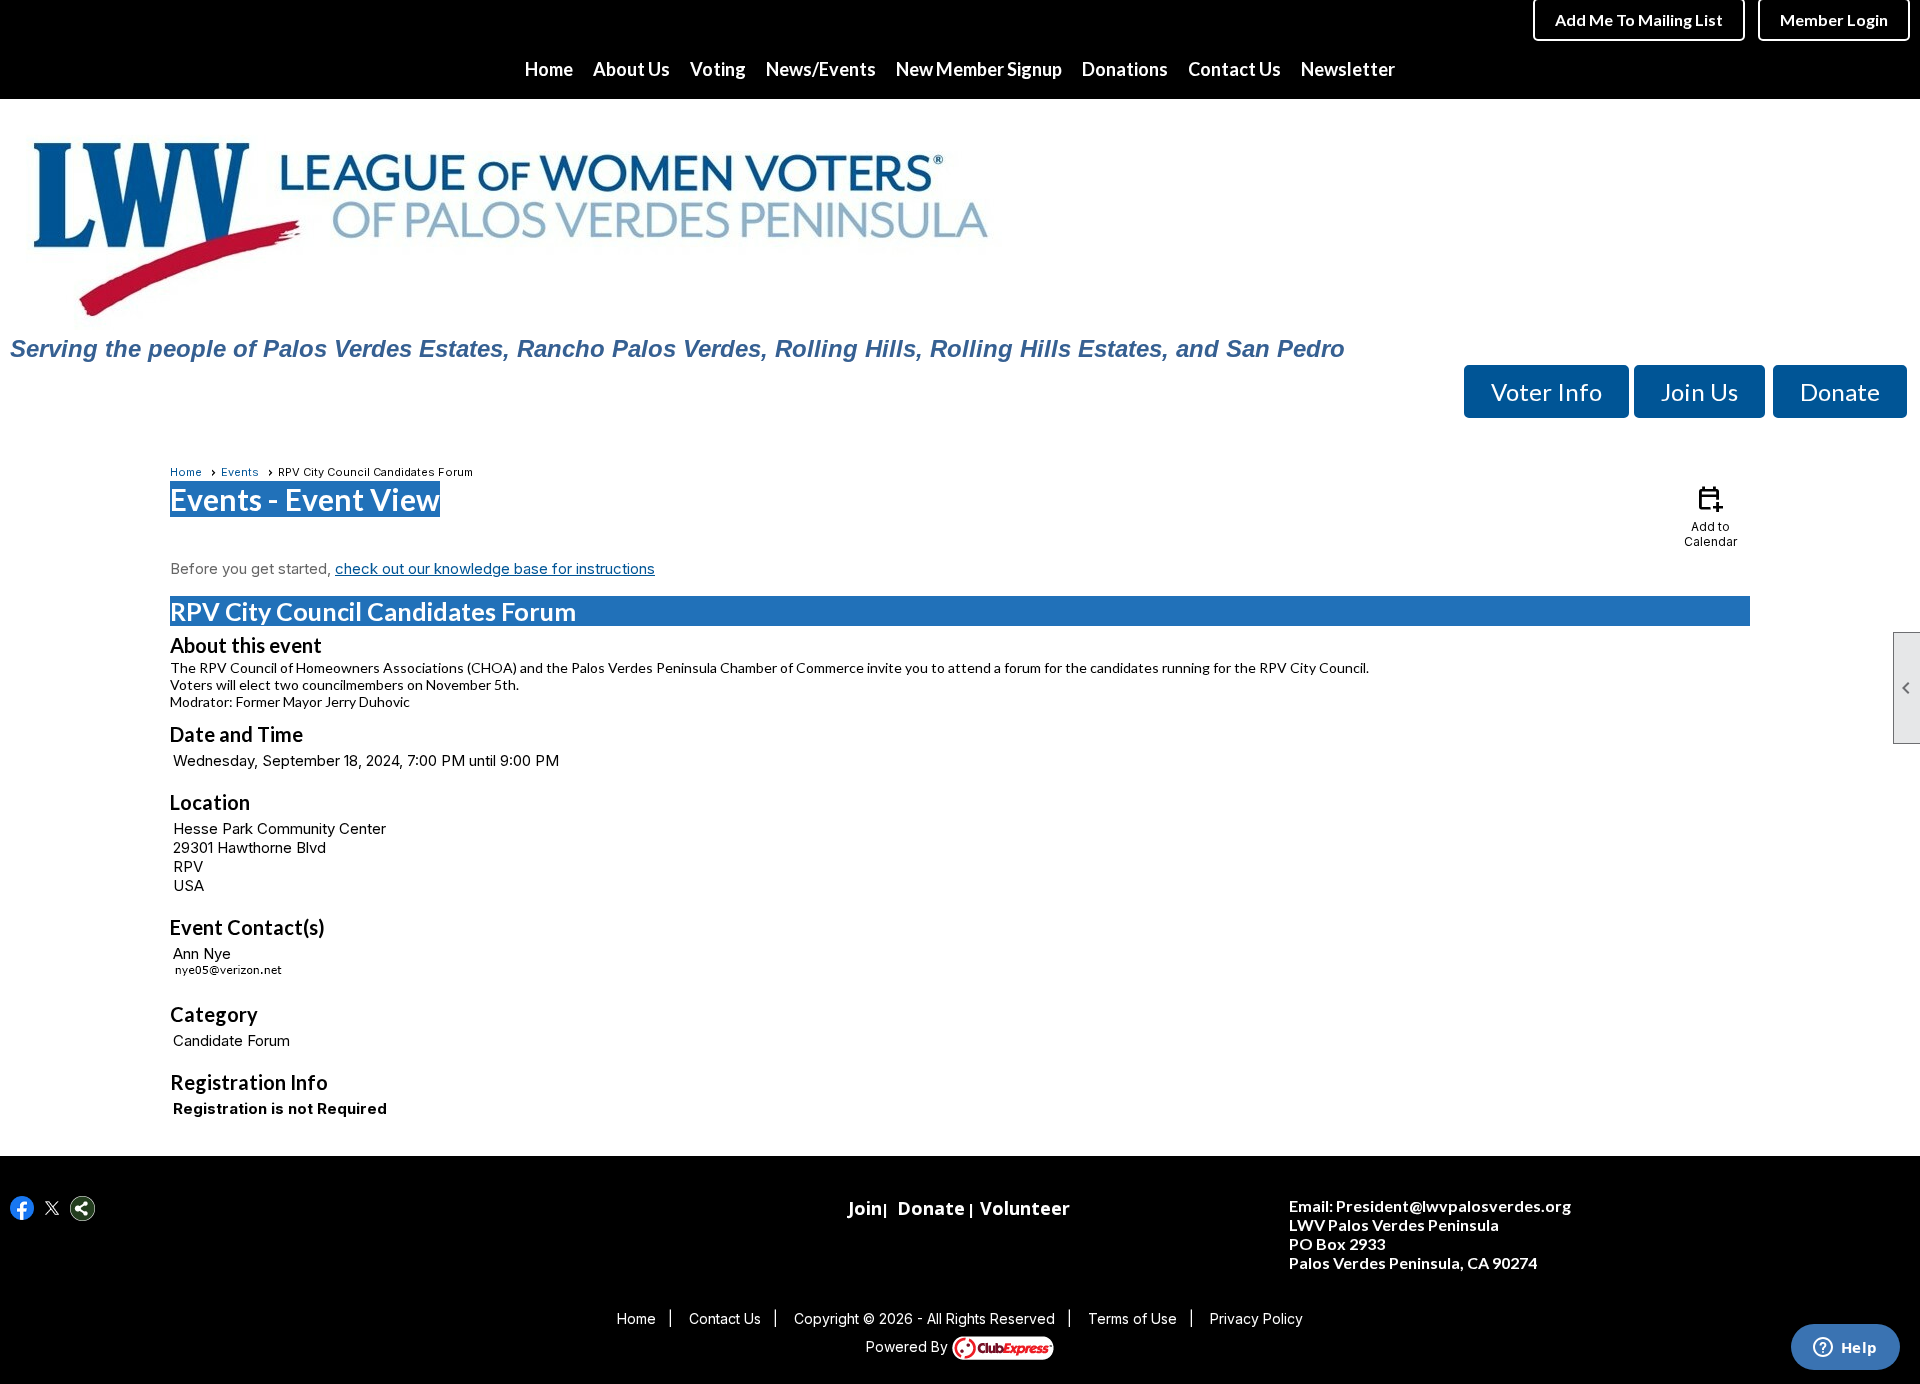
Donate (931, 1208)
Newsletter (1348, 69)
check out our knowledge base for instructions (495, 568)
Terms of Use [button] (1132, 1318)
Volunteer (1025, 1208)
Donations (1125, 69)
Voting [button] (718, 69)
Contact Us (1234, 69)
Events (240, 472)
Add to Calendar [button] (1710, 515)
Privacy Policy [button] (1256, 1318)
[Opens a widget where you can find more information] (1845, 1349)
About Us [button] (631, 69)
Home (549, 69)
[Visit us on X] (52, 1208)
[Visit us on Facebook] (22, 1208)
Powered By (909, 1346)
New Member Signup (979, 69)
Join (865, 1208)
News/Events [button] (821, 69)
